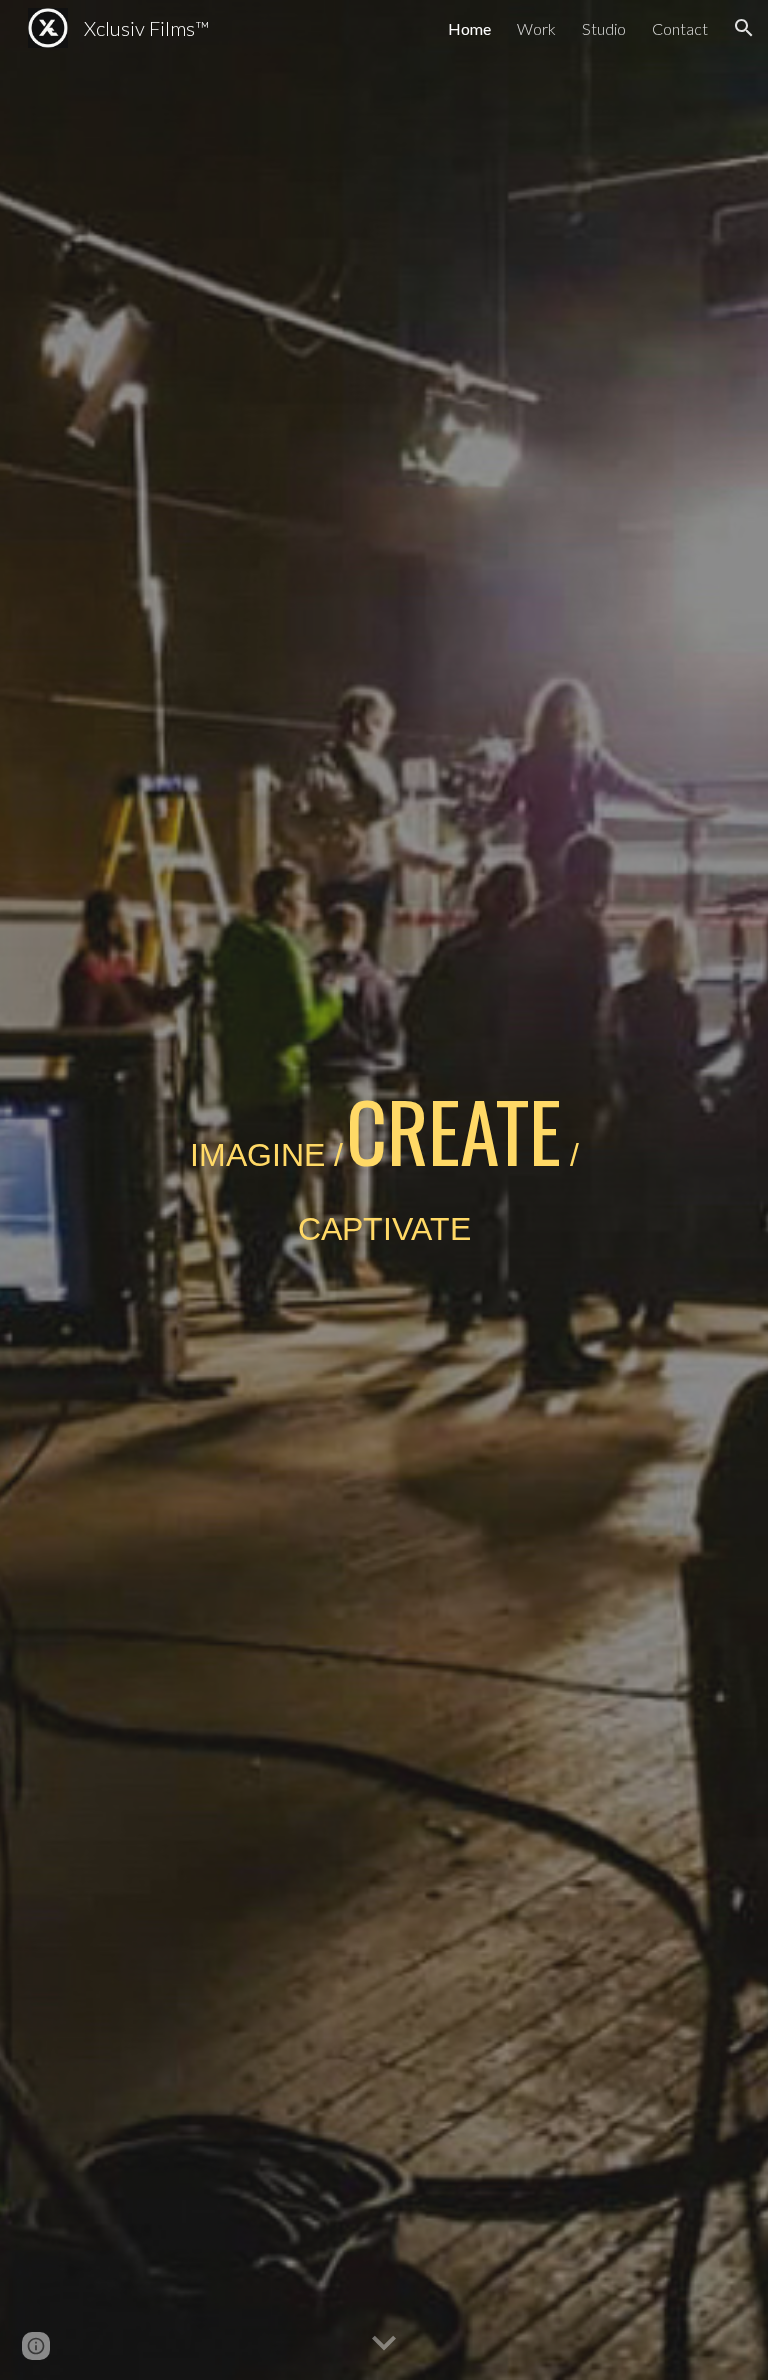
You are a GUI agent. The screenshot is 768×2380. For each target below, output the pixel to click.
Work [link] (536, 28)
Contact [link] (680, 28)
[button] (744, 28)
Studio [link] (604, 28)
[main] (383, 1189)
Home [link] (469, 28)
